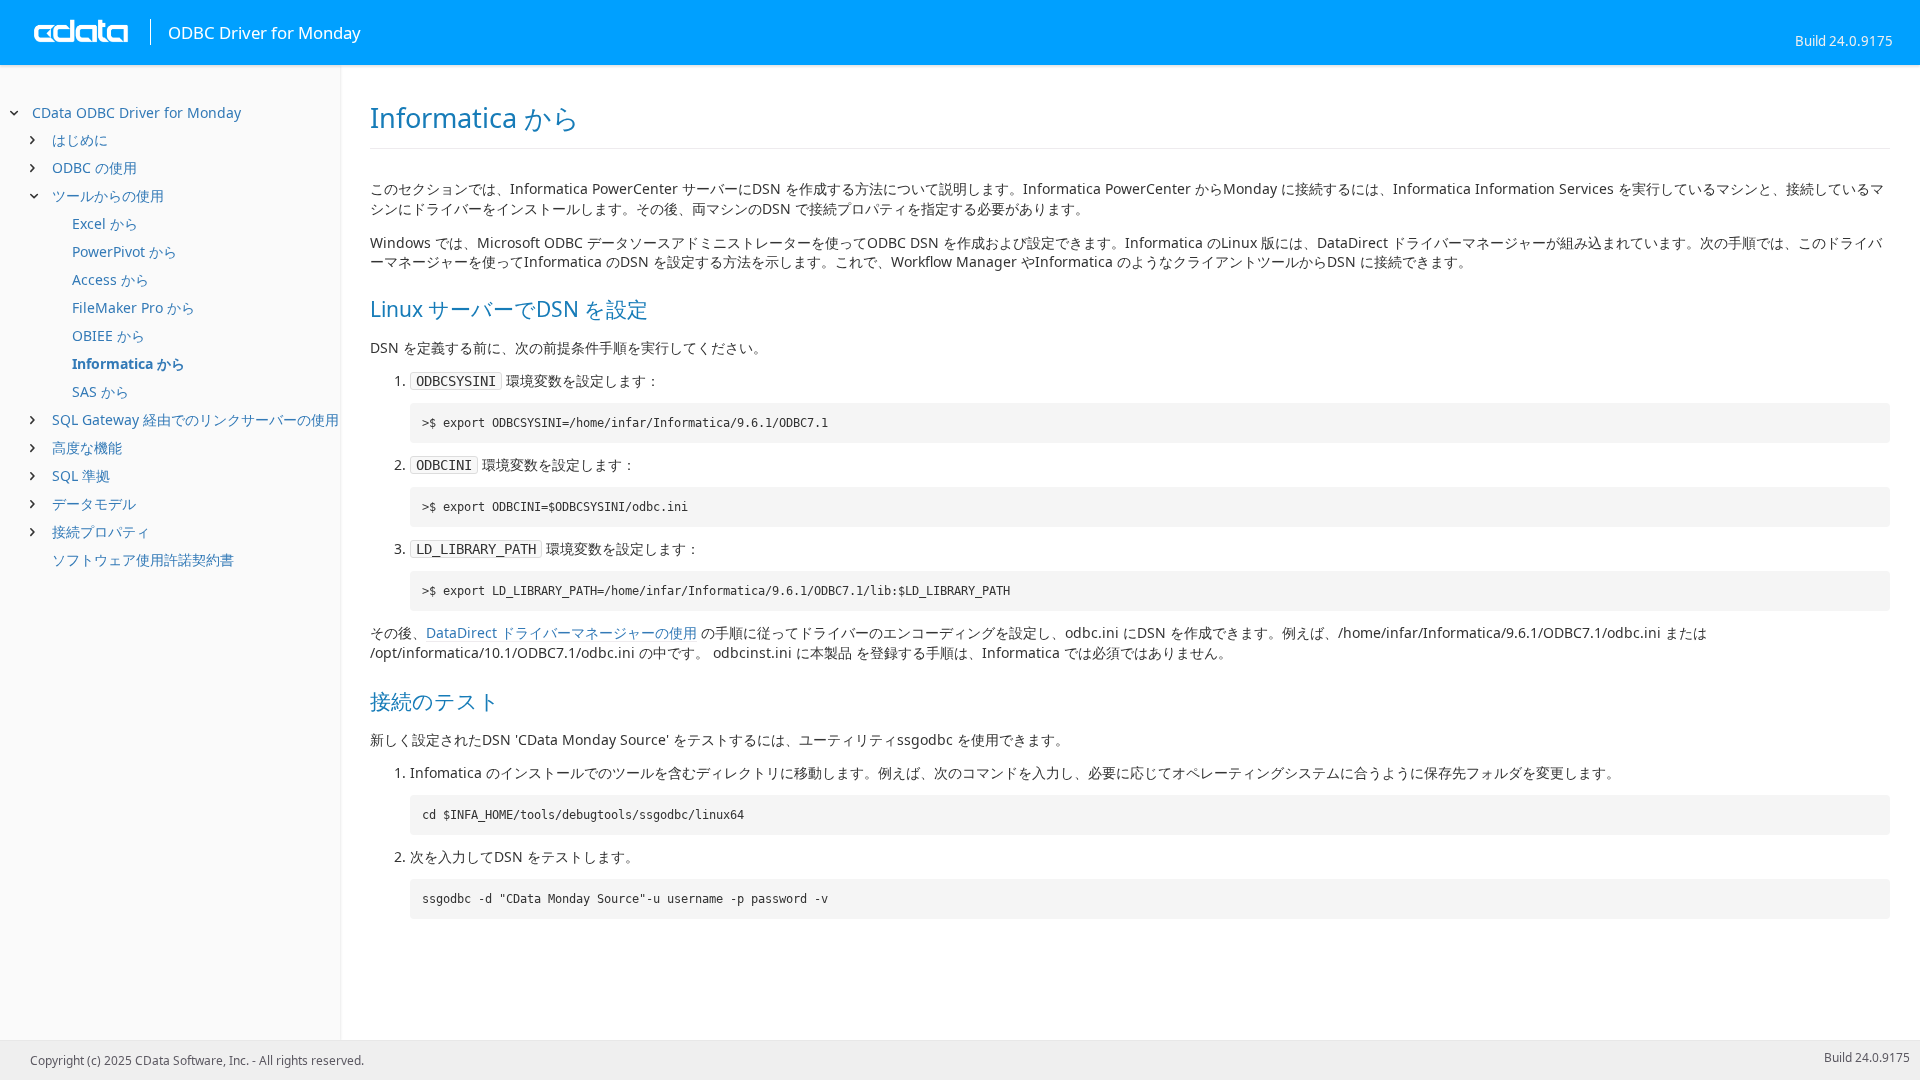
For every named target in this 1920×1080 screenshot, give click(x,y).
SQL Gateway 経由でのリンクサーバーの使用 (195, 419)
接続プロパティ (101, 531)
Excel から (105, 223)
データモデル (94, 503)
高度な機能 (87, 447)
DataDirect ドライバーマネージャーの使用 (561, 632)
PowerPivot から (124, 251)
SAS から (100, 391)
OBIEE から (108, 335)
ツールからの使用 (108, 195)
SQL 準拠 (81, 475)
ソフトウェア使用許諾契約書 (143, 559)
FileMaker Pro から (133, 307)
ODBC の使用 (94, 167)
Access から (110, 279)
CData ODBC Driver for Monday (136, 112)
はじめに (80, 139)
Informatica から (128, 363)
